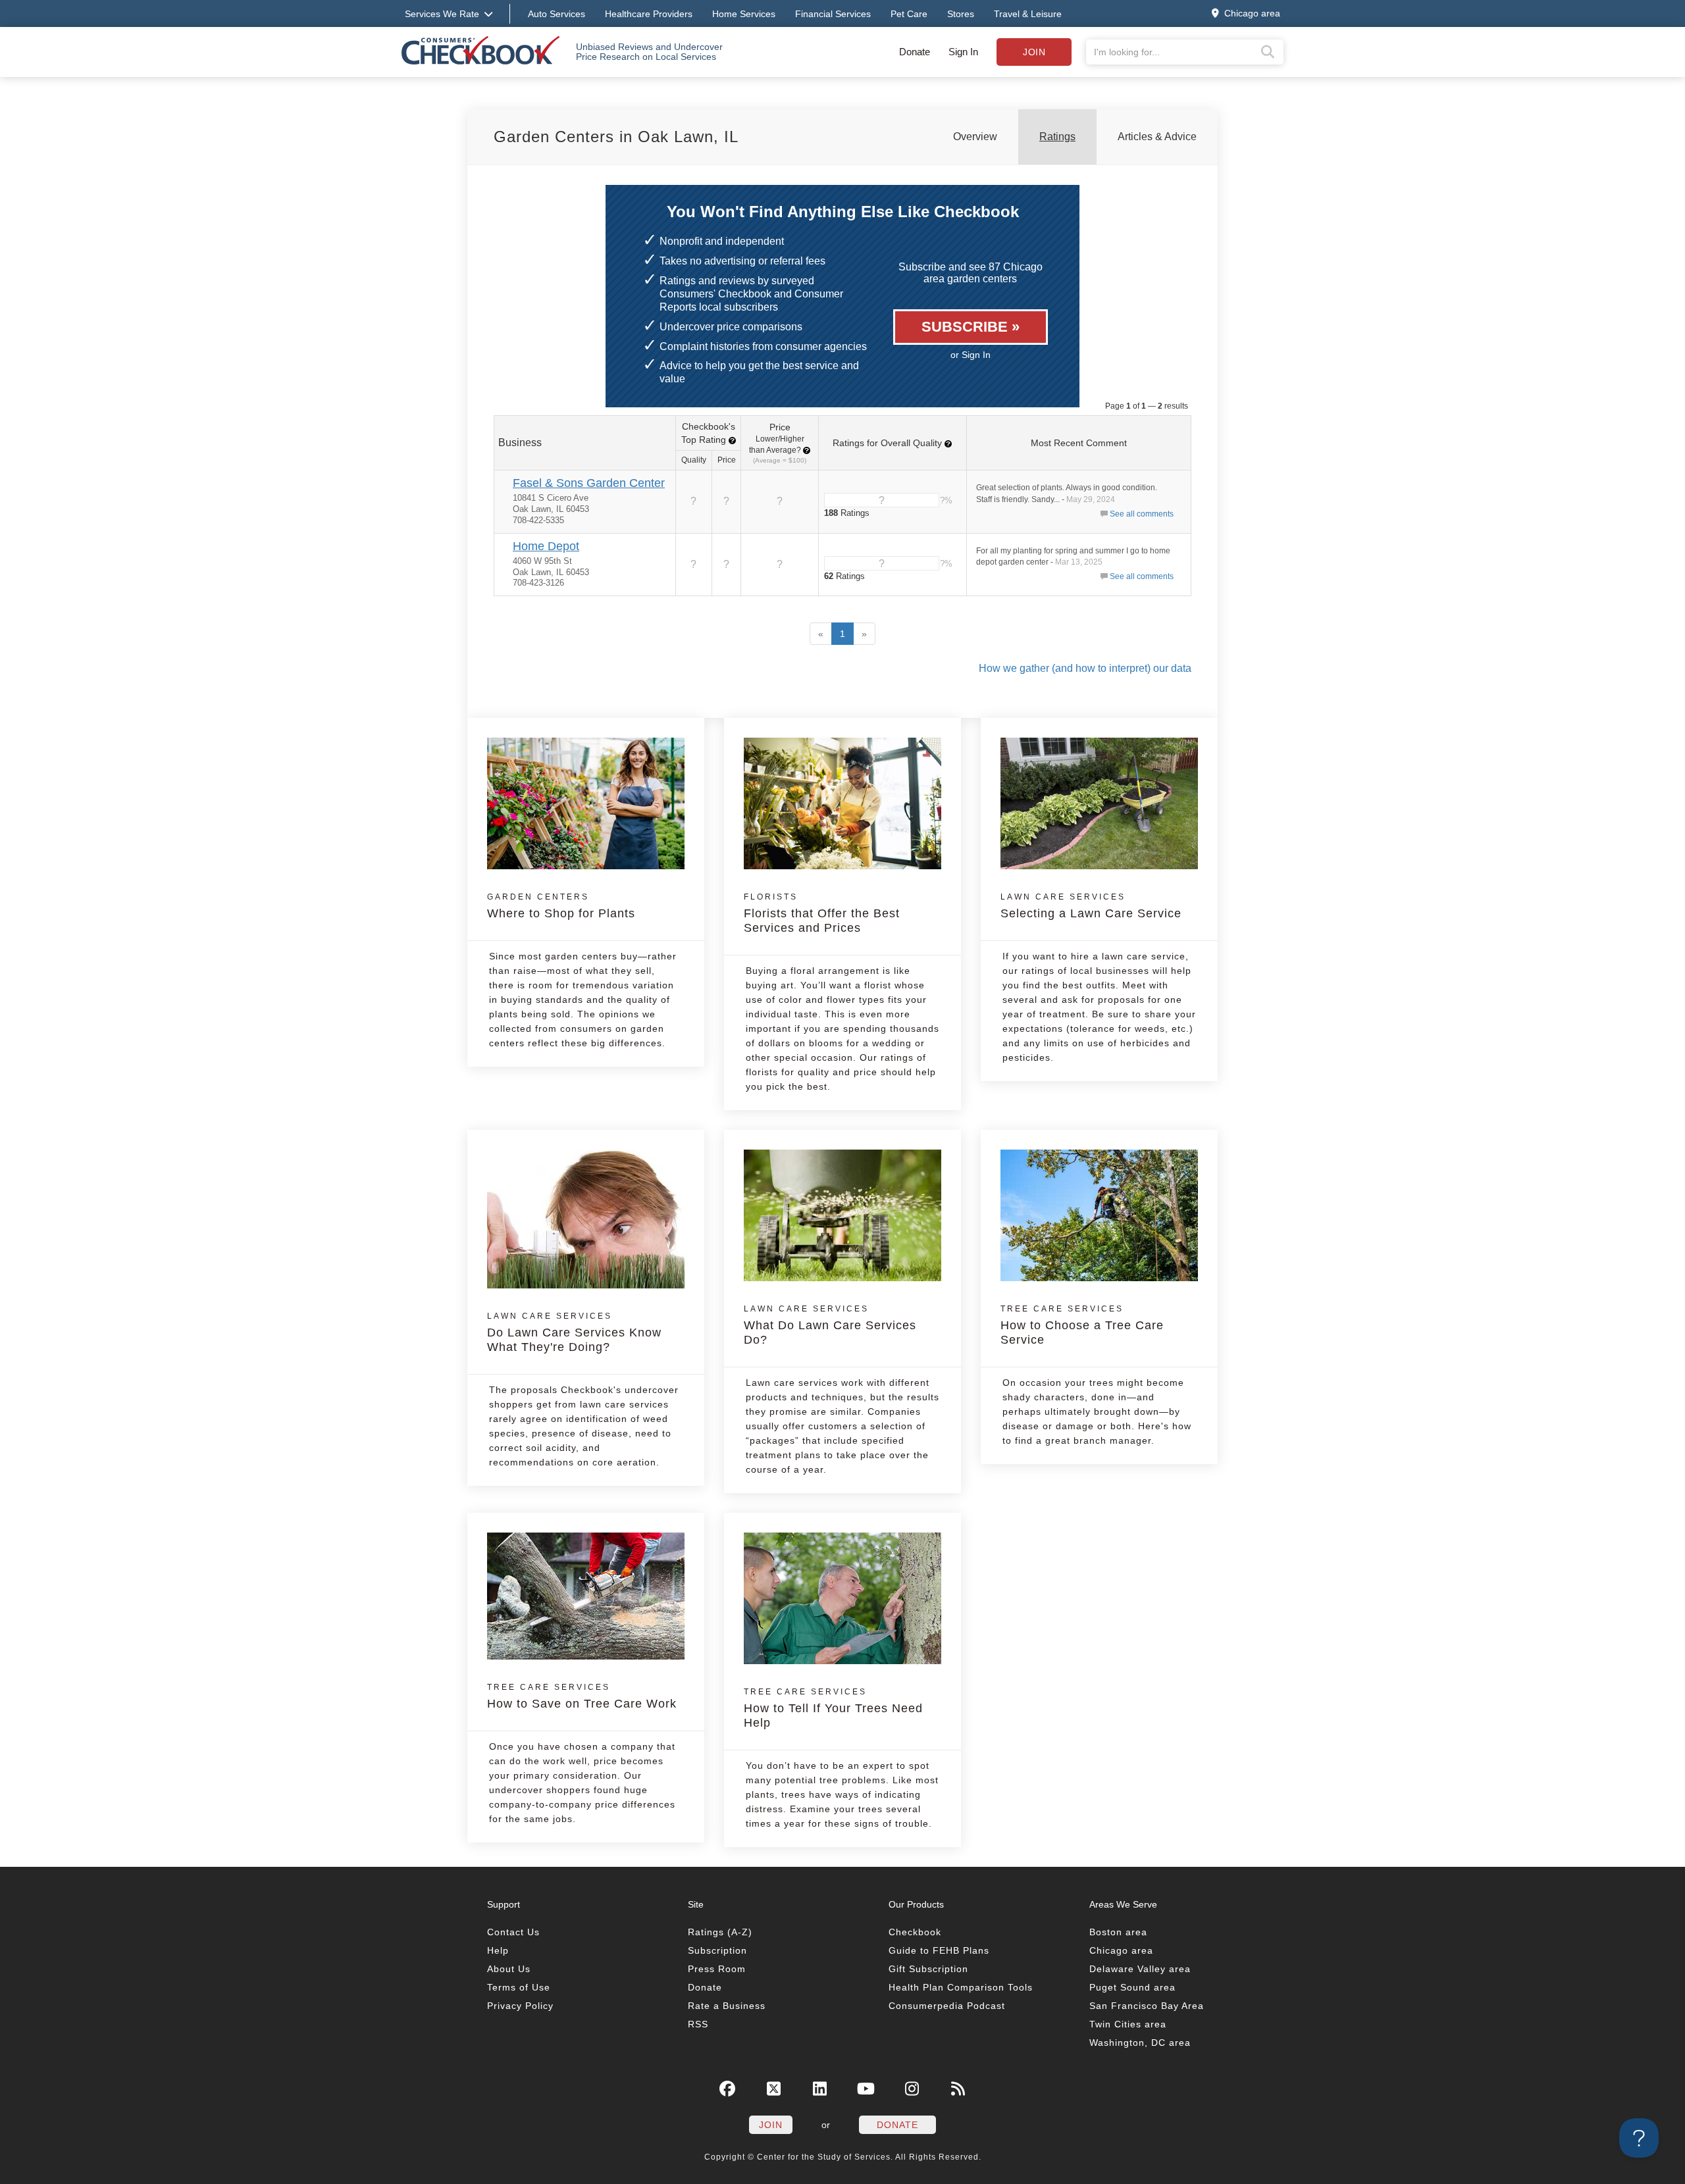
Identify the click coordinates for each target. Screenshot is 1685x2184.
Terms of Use (519, 1987)
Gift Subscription (928, 1969)
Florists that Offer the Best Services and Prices (822, 913)
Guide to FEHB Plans (939, 1950)
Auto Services (557, 14)
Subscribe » (971, 327)
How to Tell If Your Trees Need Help (833, 1708)
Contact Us (513, 1932)
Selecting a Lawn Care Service (1091, 906)
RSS (698, 2024)
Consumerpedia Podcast (947, 2006)
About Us (509, 1969)
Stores (961, 14)
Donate (915, 52)
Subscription (717, 1950)
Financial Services (833, 14)
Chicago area (1121, 1950)
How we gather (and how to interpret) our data (1085, 668)
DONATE (897, 2125)
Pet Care (909, 14)
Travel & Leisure (1028, 14)
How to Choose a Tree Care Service (1082, 1325)
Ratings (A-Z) (720, 1932)
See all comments (1142, 514)
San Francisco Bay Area (1147, 2006)
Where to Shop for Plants (561, 906)
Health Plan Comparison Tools (961, 1987)
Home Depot (546, 546)
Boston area (1118, 1932)
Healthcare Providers (649, 14)
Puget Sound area (1132, 1987)
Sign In (963, 52)
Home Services (744, 14)
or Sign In (971, 355)
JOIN (771, 2125)
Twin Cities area (1128, 2024)
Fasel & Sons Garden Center (589, 483)
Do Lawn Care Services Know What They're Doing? (574, 1333)
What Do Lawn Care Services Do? (830, 1325)
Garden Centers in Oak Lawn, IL (616, 137)
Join (1034, 52)
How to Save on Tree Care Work (582, 1696)
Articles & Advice (1157, 137)
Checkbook (915, 1932)
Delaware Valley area (1140, 1969)
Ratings (1057, 137)
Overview (975, 137)
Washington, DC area (1140, 2043)
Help (498, 1950)
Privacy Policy (520, 2006)
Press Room (717, 1969)
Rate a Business (727, 2006)
